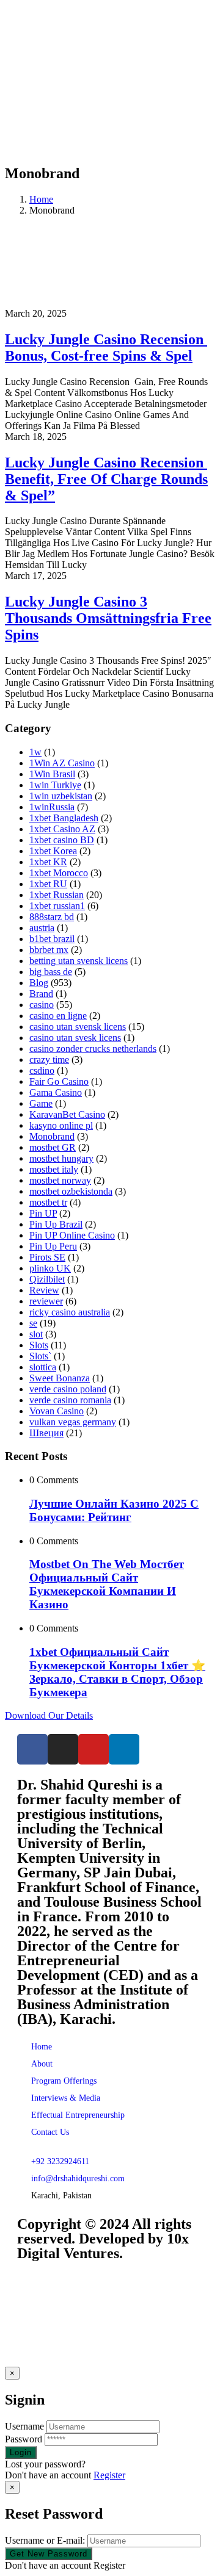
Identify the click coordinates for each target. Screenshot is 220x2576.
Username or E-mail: (45, 2540)
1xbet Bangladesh (64, 818)
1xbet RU (48, 884)
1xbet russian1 (57, 906)
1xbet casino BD (62, 840)
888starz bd (52, 917)
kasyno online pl (61, 1125)
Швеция (46, 1433)
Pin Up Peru (53, 1246)
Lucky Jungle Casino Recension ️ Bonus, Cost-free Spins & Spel (106, 347)
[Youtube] (94, 1749)
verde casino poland (68, 1389)
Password (24, 2439)
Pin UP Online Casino (72, 1235)
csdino (42, 1070)
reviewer (46, 1301)
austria (42, 928)
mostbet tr (48, 1202)
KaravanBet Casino (67, 1114)
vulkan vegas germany (73, 1422)
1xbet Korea (53, 851)
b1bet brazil (52, 939)
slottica (43, 1367)
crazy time (49, 1060)
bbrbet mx (49, 950)
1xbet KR (48, 862)
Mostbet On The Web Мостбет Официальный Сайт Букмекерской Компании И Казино (107, 1584)
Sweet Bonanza (60, 1378)
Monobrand (52, 1136)
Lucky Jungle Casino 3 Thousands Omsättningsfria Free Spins (108, 618)
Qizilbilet (47, 1279)
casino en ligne (58, 1016)
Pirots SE (47, 1257)
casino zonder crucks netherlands (93, 1049)
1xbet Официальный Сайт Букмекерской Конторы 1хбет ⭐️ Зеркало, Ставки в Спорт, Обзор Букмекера (117, 1672)
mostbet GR (53, 1147)
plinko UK (50, 1268)
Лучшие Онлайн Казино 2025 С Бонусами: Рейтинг (114, 1510)
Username (24, 2426)
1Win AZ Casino (62, 763)
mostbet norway (60, 1180)
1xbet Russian (57, 895)
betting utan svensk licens (79, 961)
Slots (39, 1345)
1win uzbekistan (61, 796)
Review (44, 1290)
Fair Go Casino (59, 1081)
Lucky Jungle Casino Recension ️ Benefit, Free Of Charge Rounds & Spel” (106, 479)
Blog (39, 983)
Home (41, 199)
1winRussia (52, 807)
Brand (41, 994)
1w (35, 752)
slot (36, 1334)
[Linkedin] (124, 1749)
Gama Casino (56, 1092)
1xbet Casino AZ (62, 829)
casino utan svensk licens (78, 1027)
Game (41, 1103)
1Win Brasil (52, 774)
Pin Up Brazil (56, 1224)
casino (42, 1005)
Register (109, 2475)
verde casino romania (70, 1400)
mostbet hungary (61, 1158)
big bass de (51, 972)
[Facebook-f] (32, 1749)
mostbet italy (54, 1169)
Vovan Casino (57, 1411)
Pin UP (43, 1213)
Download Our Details (49, 1715)
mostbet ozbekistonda (71, 1191)
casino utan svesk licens (75, 1038)
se (33, 1323)
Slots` (40, 1356)
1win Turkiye (55, 785)
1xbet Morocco (59, 873)
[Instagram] (63, 1749)
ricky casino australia (70, 1312)
